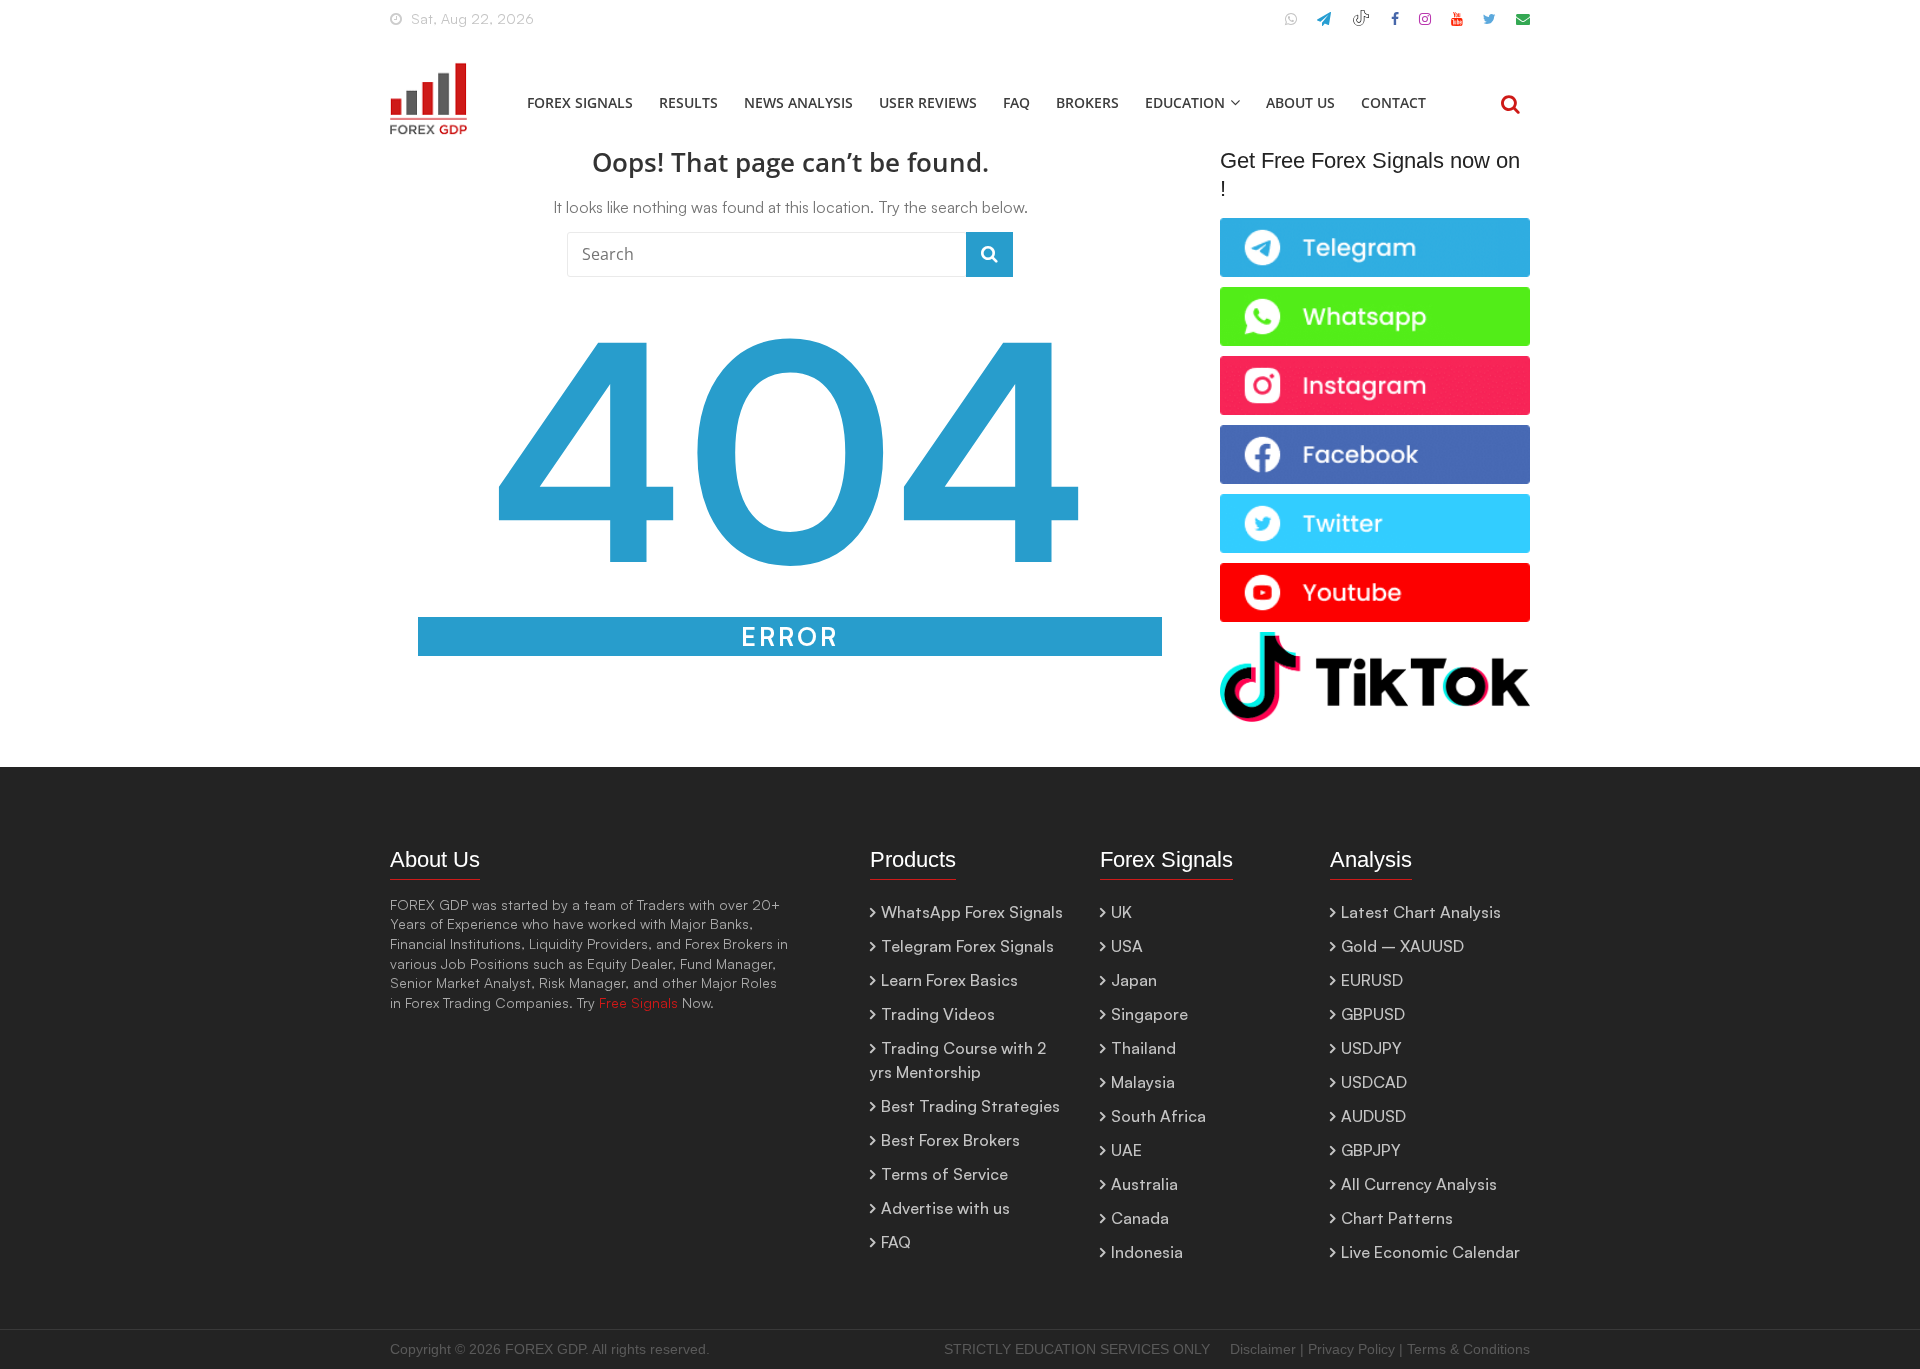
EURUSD (1372, 980)
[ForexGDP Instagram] (1425, 27)
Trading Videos (938, 1014)
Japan (1134, 980)
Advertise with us (945, 1208)
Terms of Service (944, 1174)
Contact (1393, 102)
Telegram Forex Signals (967, 946)
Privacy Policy (1351, 1349)
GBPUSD (1373, 1014)
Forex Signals (580, 102)
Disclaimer (1263, 1349)
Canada (1140, 1218)
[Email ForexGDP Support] (1523, 27)
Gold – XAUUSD (1402, 946)
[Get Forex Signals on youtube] (1375, 573)
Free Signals (638, 1002)
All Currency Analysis (1419, 1184)
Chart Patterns (1397, 1218)
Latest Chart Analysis (1421, 912)
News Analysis (798, 102)
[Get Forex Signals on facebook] (1375, 435)
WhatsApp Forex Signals (972, 912)
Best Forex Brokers (950, 1140)
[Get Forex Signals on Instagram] (1375, 366)
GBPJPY (1371, 1150)
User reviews (928, 102)
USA (1127, 946)
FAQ (1016, 102)
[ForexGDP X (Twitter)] (1489, 27)
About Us (1300, 102)
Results (688, 102)
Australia (1144, 1184)
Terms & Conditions (1468, 1349)
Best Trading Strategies (970, 1106)
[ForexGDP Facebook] (1395, 27)
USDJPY (1371, 1048)
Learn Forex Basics (949, 980)
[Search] (1510, 106)
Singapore (1149, 1014)
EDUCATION (1185, 102)
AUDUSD (1373, 1116)
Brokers (1087, 102)
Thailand (1143, 1048)
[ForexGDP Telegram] (1324, 27)
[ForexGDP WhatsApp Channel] (1291, 27)
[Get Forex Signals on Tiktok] (1375, 642)
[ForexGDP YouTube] (1457, 27)
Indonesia (1147, 1252)
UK (1121, 912)
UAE (1126, 1150)
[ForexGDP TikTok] (1361, 27)
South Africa (1158, 1116)
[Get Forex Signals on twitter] (1375, 504)
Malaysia (1143, 1082)
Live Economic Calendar (1430, 1252)
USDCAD (1374, 1082)
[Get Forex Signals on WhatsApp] (1375, 228)
